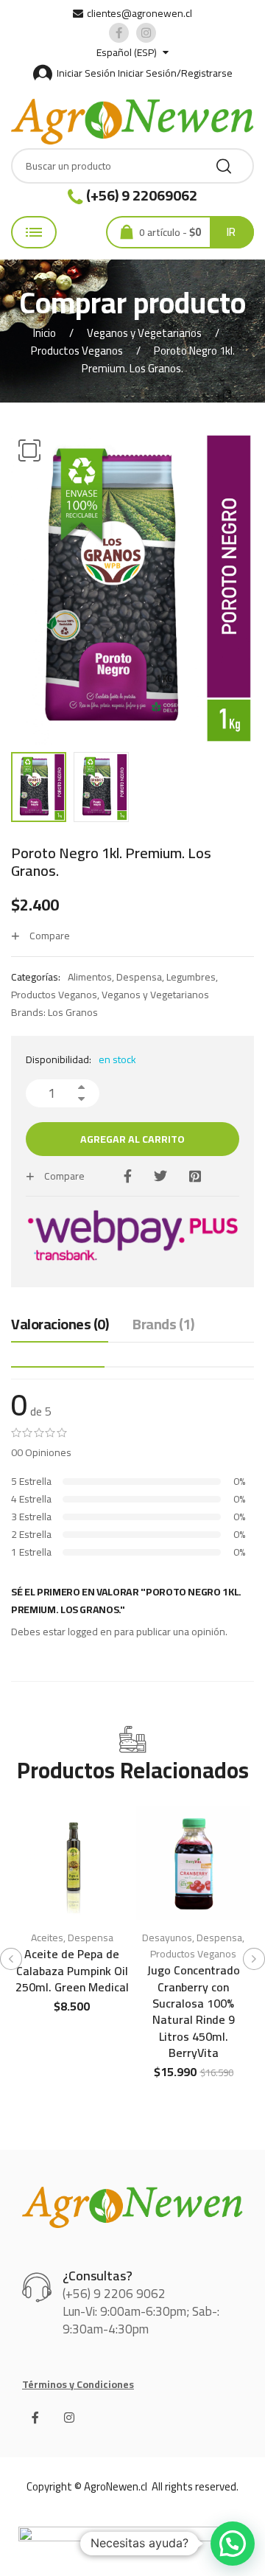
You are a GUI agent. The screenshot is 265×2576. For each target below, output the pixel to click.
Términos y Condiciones (78, 2384)
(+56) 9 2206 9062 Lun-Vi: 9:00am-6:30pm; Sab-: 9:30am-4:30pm (141, 2311)
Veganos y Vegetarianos (144, 333)
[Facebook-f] (35, 2417)
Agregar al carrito (132, 1139)
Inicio (45, 333)
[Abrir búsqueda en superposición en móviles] (132, 166)
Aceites (47, 1938)
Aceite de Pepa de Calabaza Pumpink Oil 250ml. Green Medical (72, 1970)
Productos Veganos (77, 351)
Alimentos (90, 977)
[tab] (60, 1328)
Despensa (139, 977)
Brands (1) (163, 1325)
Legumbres (191, 977)
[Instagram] (69, 2417)
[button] (29, 450)
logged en (90, 1632)
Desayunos (167, 1938)
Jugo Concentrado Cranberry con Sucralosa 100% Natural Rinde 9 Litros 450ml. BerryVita (194, 2011)
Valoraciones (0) (60, 1325)
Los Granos (73, 1012)
